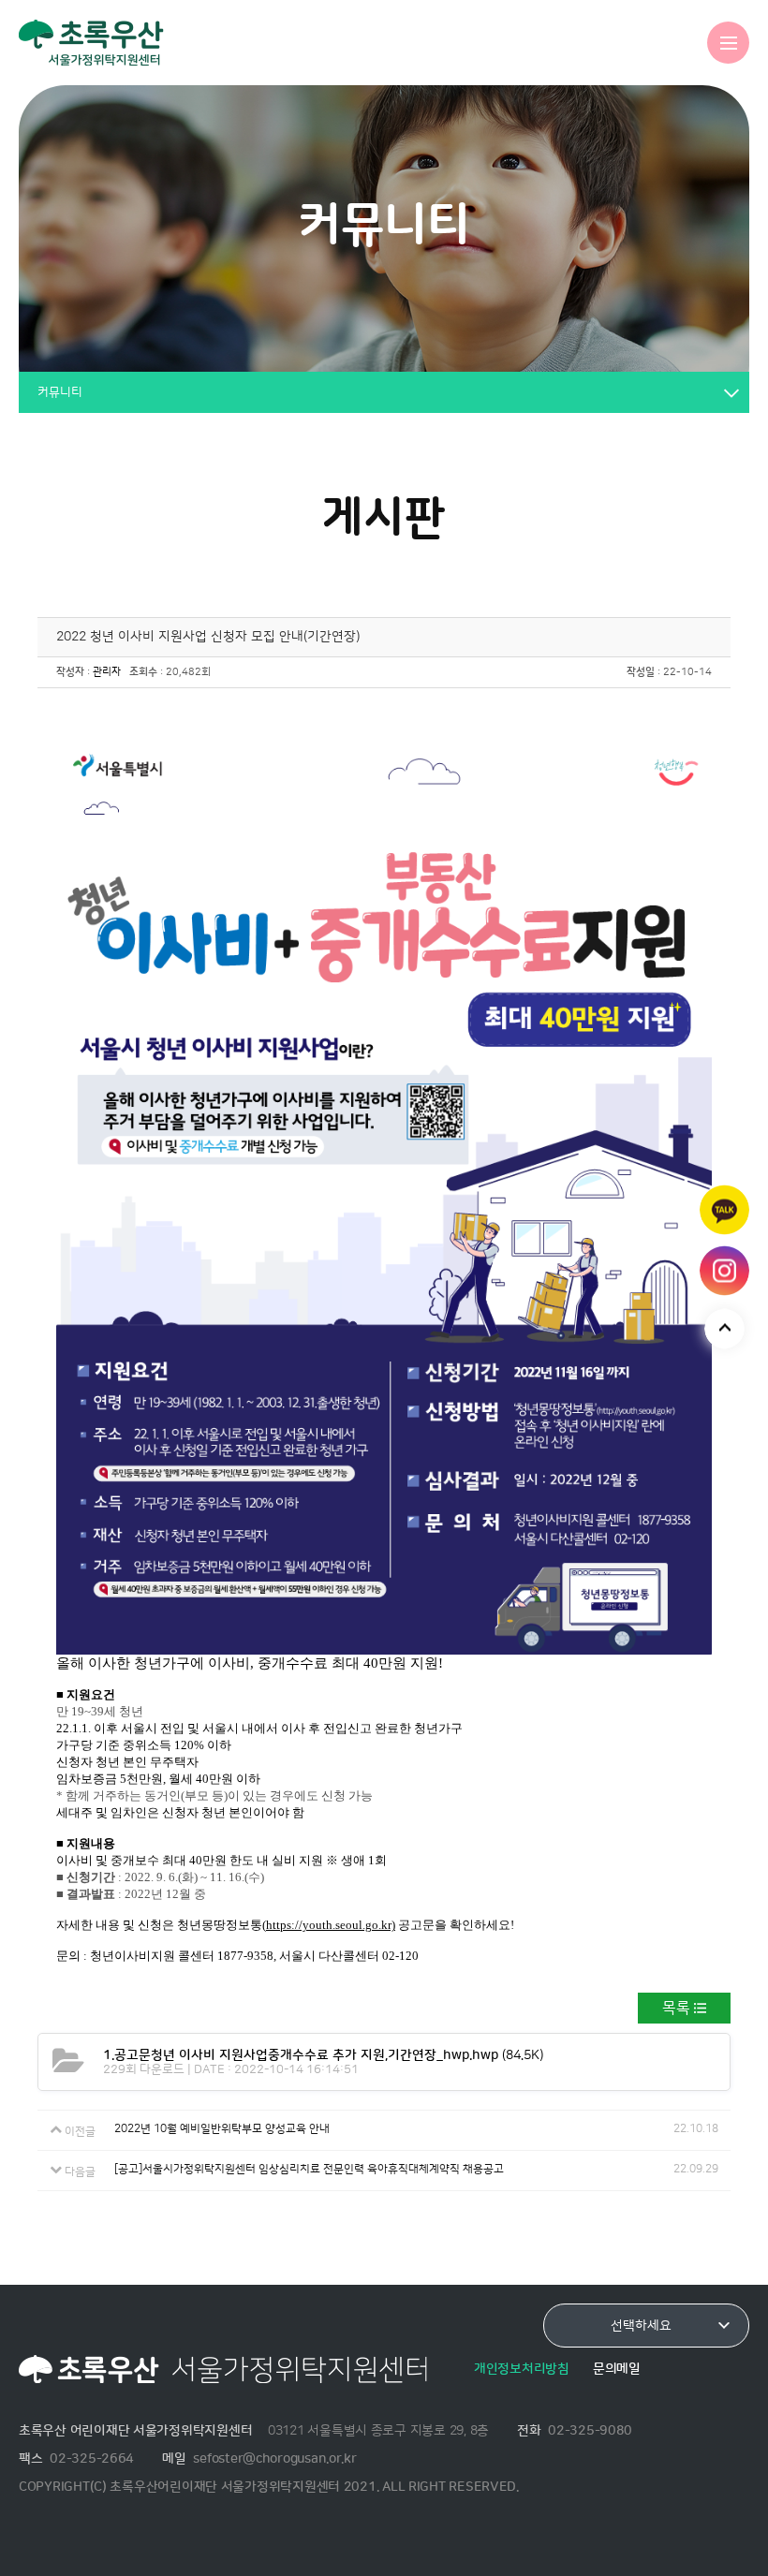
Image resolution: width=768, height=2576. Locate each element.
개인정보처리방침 (522, 2369)
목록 (676, 2008)
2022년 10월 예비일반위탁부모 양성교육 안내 (222, 2129)
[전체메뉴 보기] (728, 43)
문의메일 (617, 2369)
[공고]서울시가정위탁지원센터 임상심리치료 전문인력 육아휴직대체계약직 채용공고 (309, 2169)
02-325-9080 (590, 2430)
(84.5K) (323, 2055)
